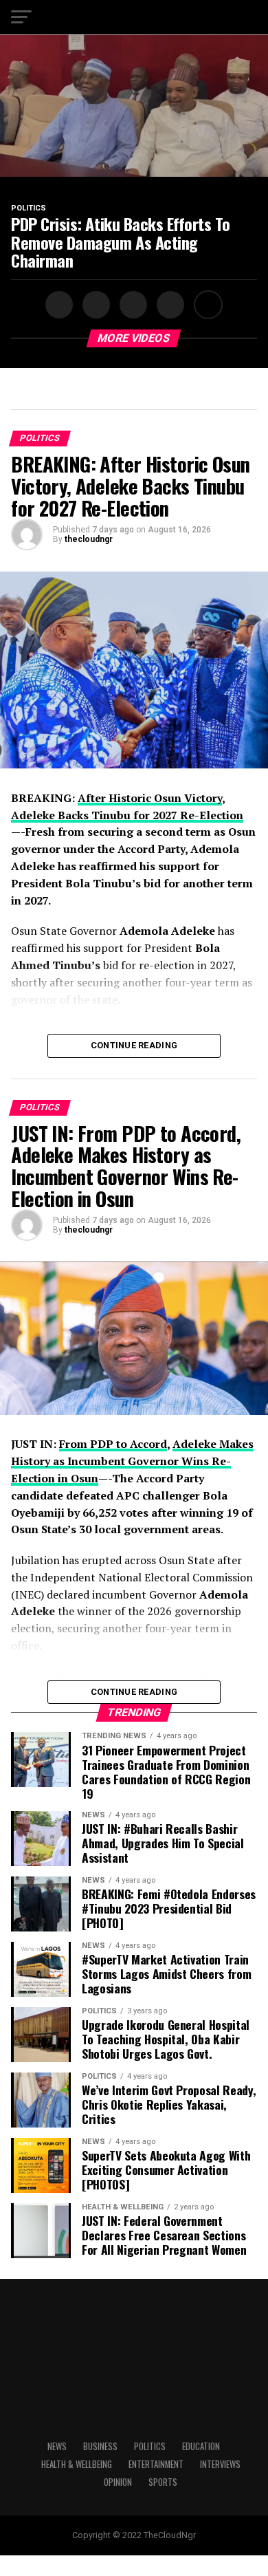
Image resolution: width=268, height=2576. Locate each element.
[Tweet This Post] (94, 305)
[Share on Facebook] (60, 305)
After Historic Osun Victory (150, 798)
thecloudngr (89, 539)
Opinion (118, 2482)
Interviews (220, 2464)
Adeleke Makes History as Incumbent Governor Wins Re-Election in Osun (132, 1461)
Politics (150, 2446)
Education (201, 2446)
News (57, 2446)
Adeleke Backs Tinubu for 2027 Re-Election (127, 815)
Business (100, 2446)
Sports (163, 2482)
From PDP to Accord (113, 1444)
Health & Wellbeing (77, 2464)
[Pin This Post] (131, 305)
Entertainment (156, 2464)
